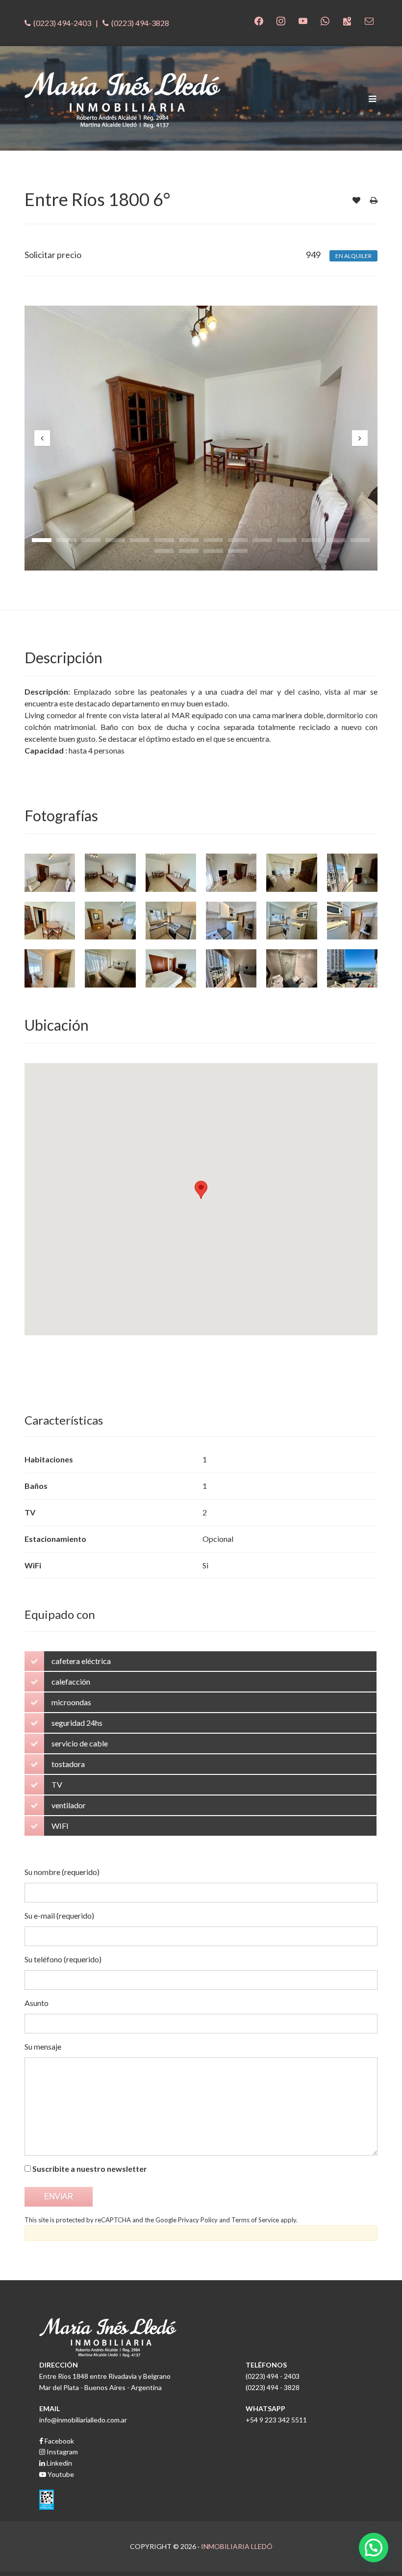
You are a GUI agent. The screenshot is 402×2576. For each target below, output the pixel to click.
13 (336, 540)
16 (189, 551)
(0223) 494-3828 (140, 23)
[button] (374, 2548)
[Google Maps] (347, 20)
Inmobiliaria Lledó (237, 2546)
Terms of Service (255, 2220)
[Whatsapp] (325, 20)
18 (238, 551)
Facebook (59, 2441)
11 (287, 540)
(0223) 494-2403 (62, 23)
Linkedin (59, 2463)
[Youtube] (303, 20)
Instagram (62, 2452)
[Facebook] (259, 20)
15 (164, 551)
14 (360, 540)
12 (311, 540)
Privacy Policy (198, 2220)
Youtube (60, 2474)
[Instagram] (281, 20)
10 (262, 540)
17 (213, 551)
